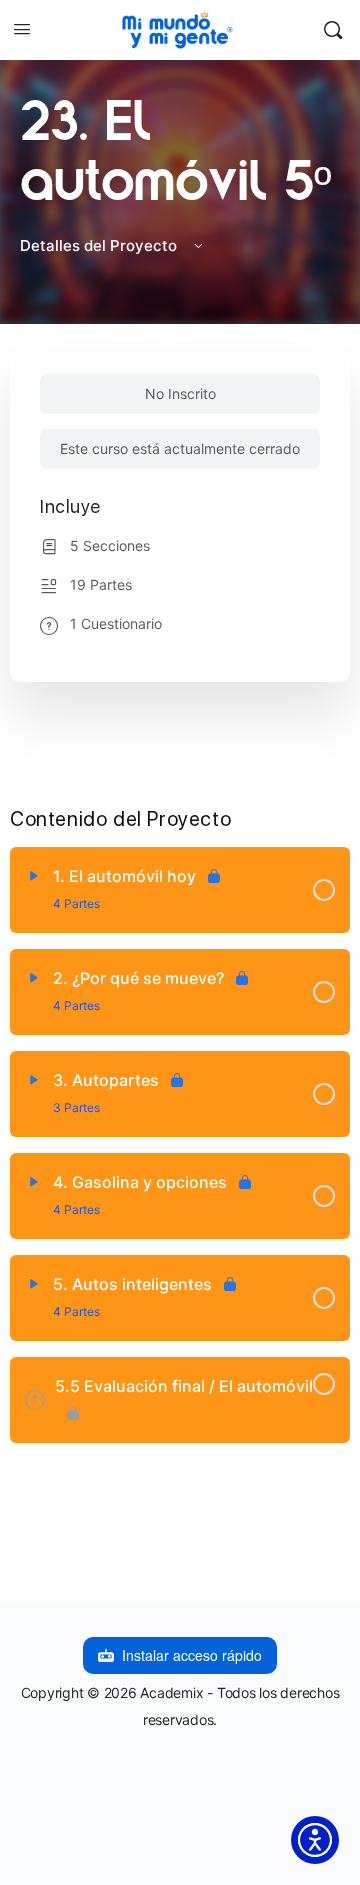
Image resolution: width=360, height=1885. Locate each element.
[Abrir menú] (22, 28)
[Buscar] (333, 30)
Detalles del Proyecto (100, 245)
